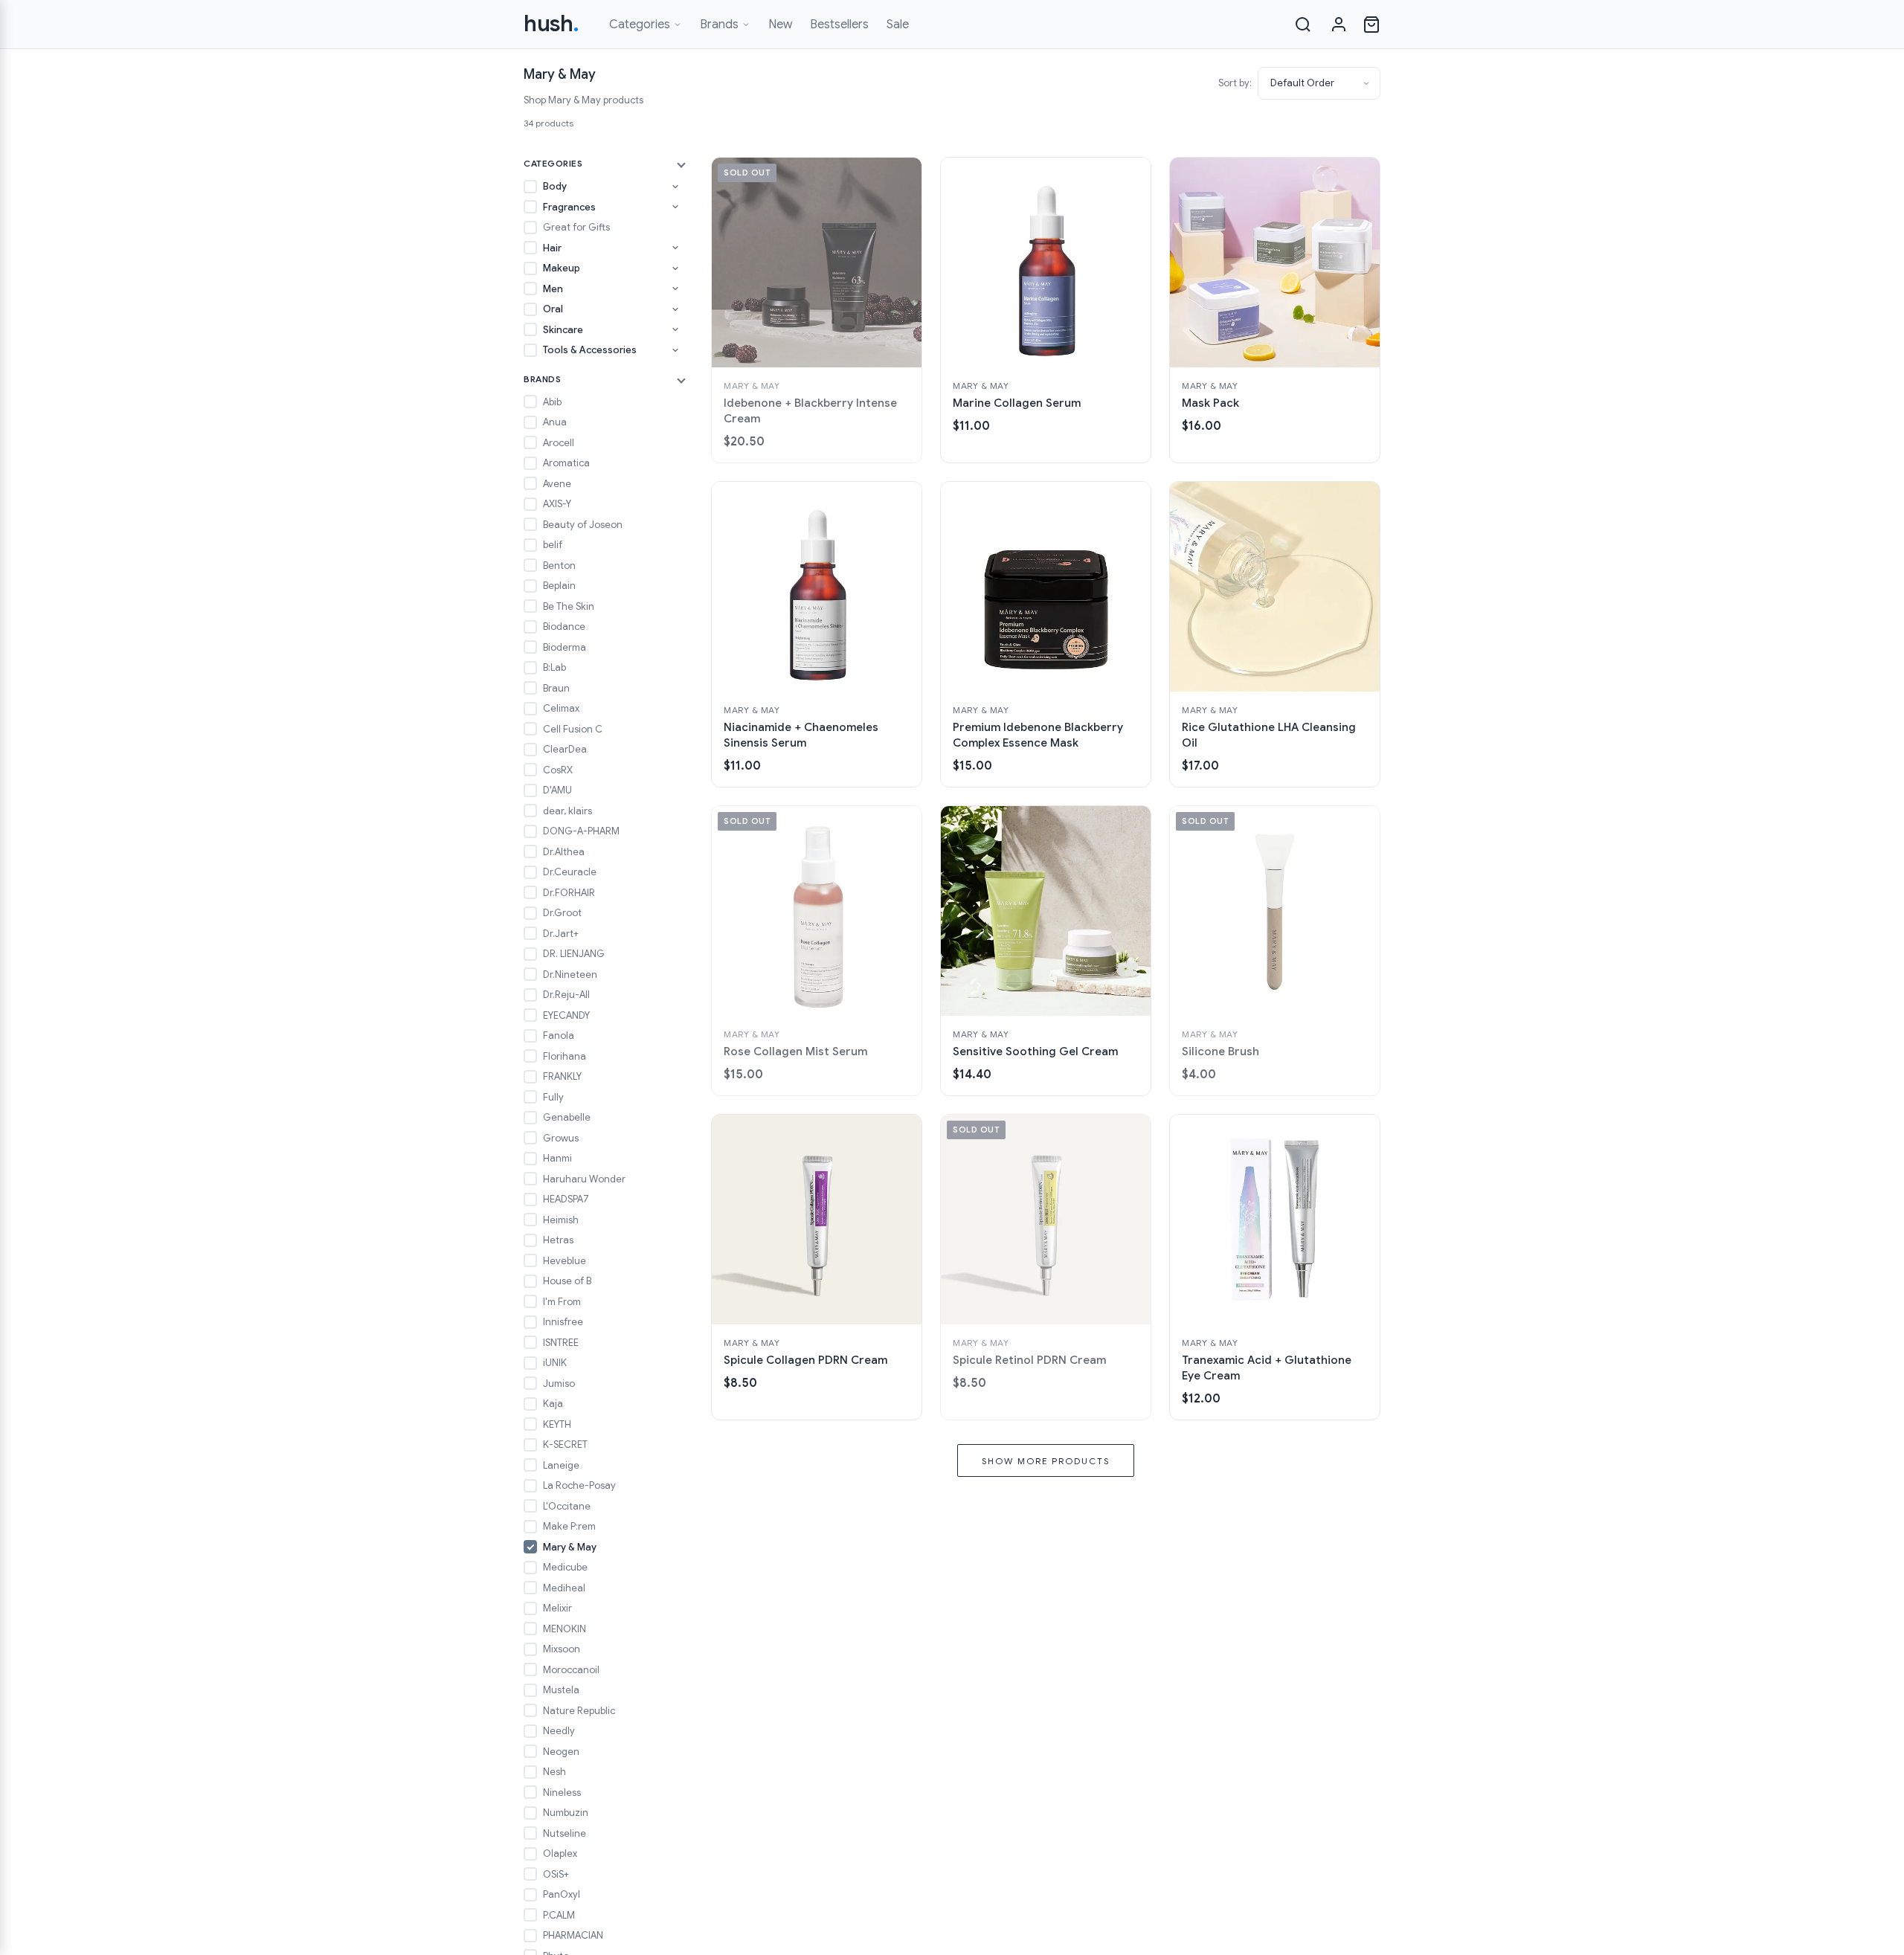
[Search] (1303, 25)
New (780, 25)
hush (551, 24)
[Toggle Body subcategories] (675, 187)
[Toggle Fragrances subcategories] (675, 207)
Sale (898, 25)
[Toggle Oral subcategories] (675, 309)
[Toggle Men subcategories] (675, 289)
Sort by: (1235, 83)
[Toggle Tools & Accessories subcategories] (675, 350)
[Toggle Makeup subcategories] (675, 268)
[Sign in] (1339, 25)
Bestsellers (839, 25)
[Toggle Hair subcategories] (675, 248)
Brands (719, 25)
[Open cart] (1371, 25)
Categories (640, 25)
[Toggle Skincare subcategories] (675, 329)
